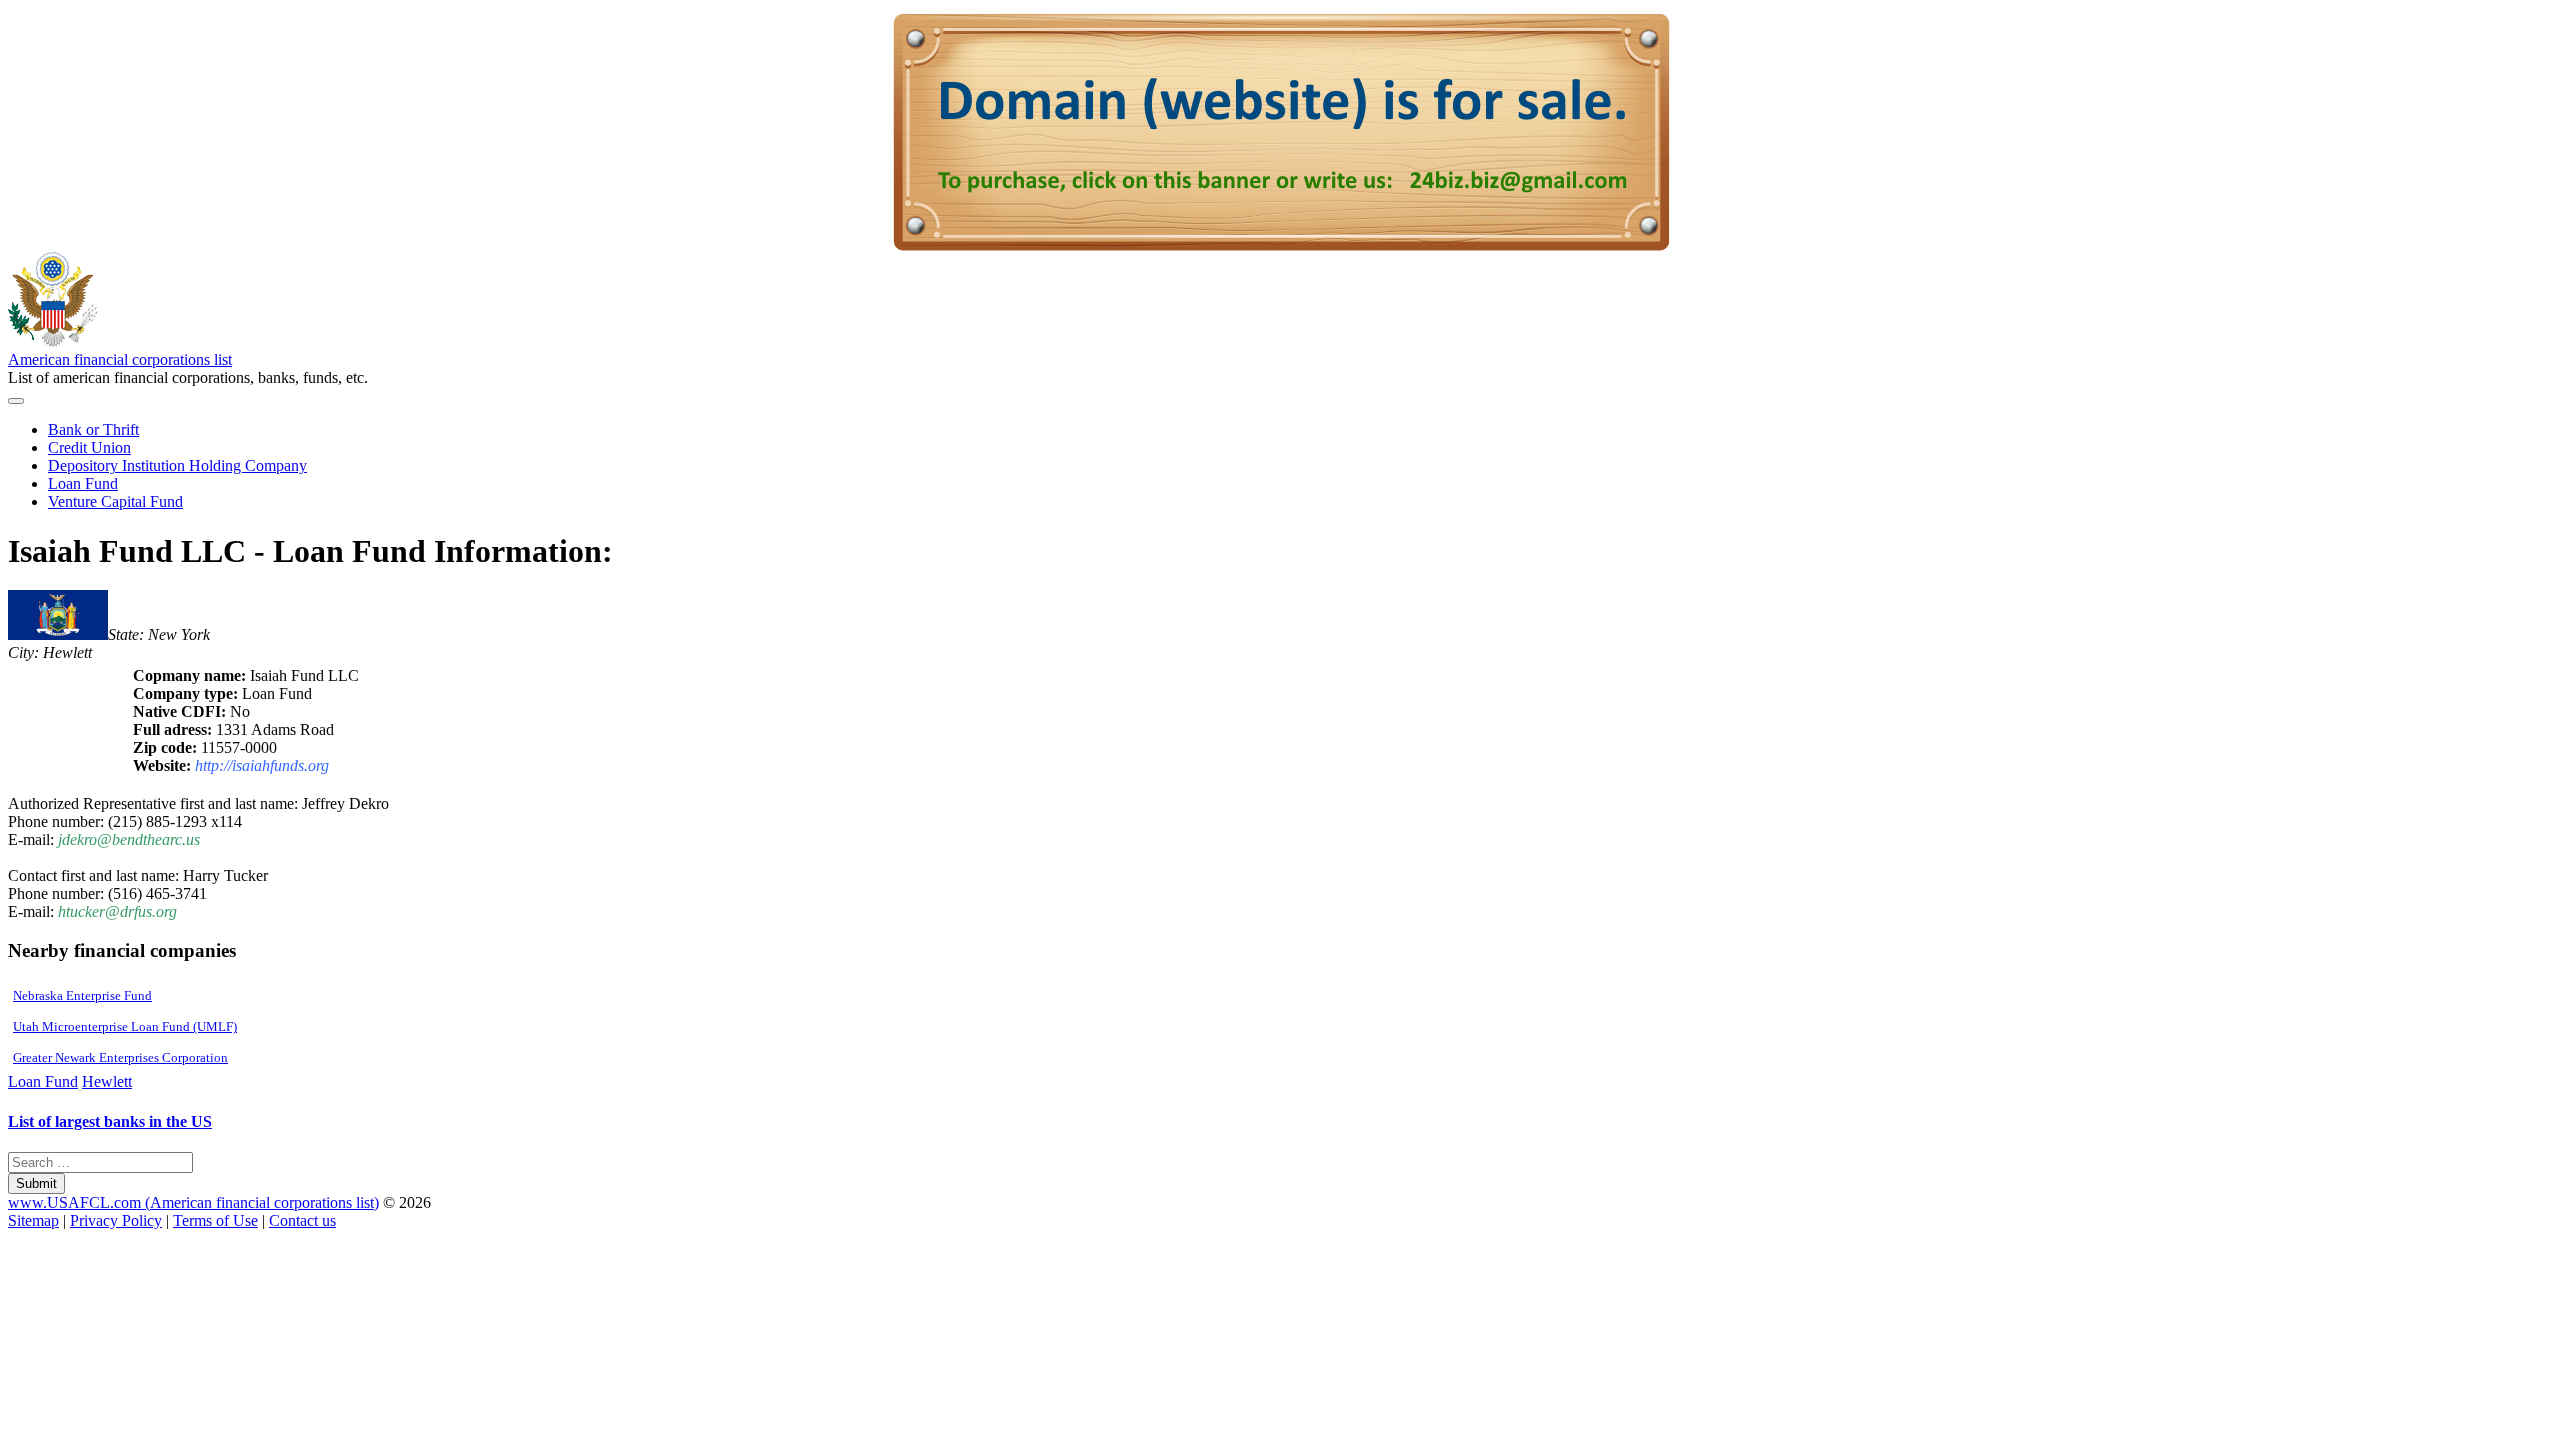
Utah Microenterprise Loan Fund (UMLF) (125, 1026)
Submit (36, 1183)
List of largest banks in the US (110, 1121)
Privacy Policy (116, 1220)
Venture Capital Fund (115, 501)
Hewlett (107, 1081)
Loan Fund (83, 483)
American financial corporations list (120, 359)
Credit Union (89, 447)
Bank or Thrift (93, 429)
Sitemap (33, 1220)
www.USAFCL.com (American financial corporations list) (193, 1202)
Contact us (302, 1220)
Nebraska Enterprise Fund (82, 995)
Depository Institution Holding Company (177, 465)
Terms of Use (215, 1220)
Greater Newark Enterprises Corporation (120, 1057)
